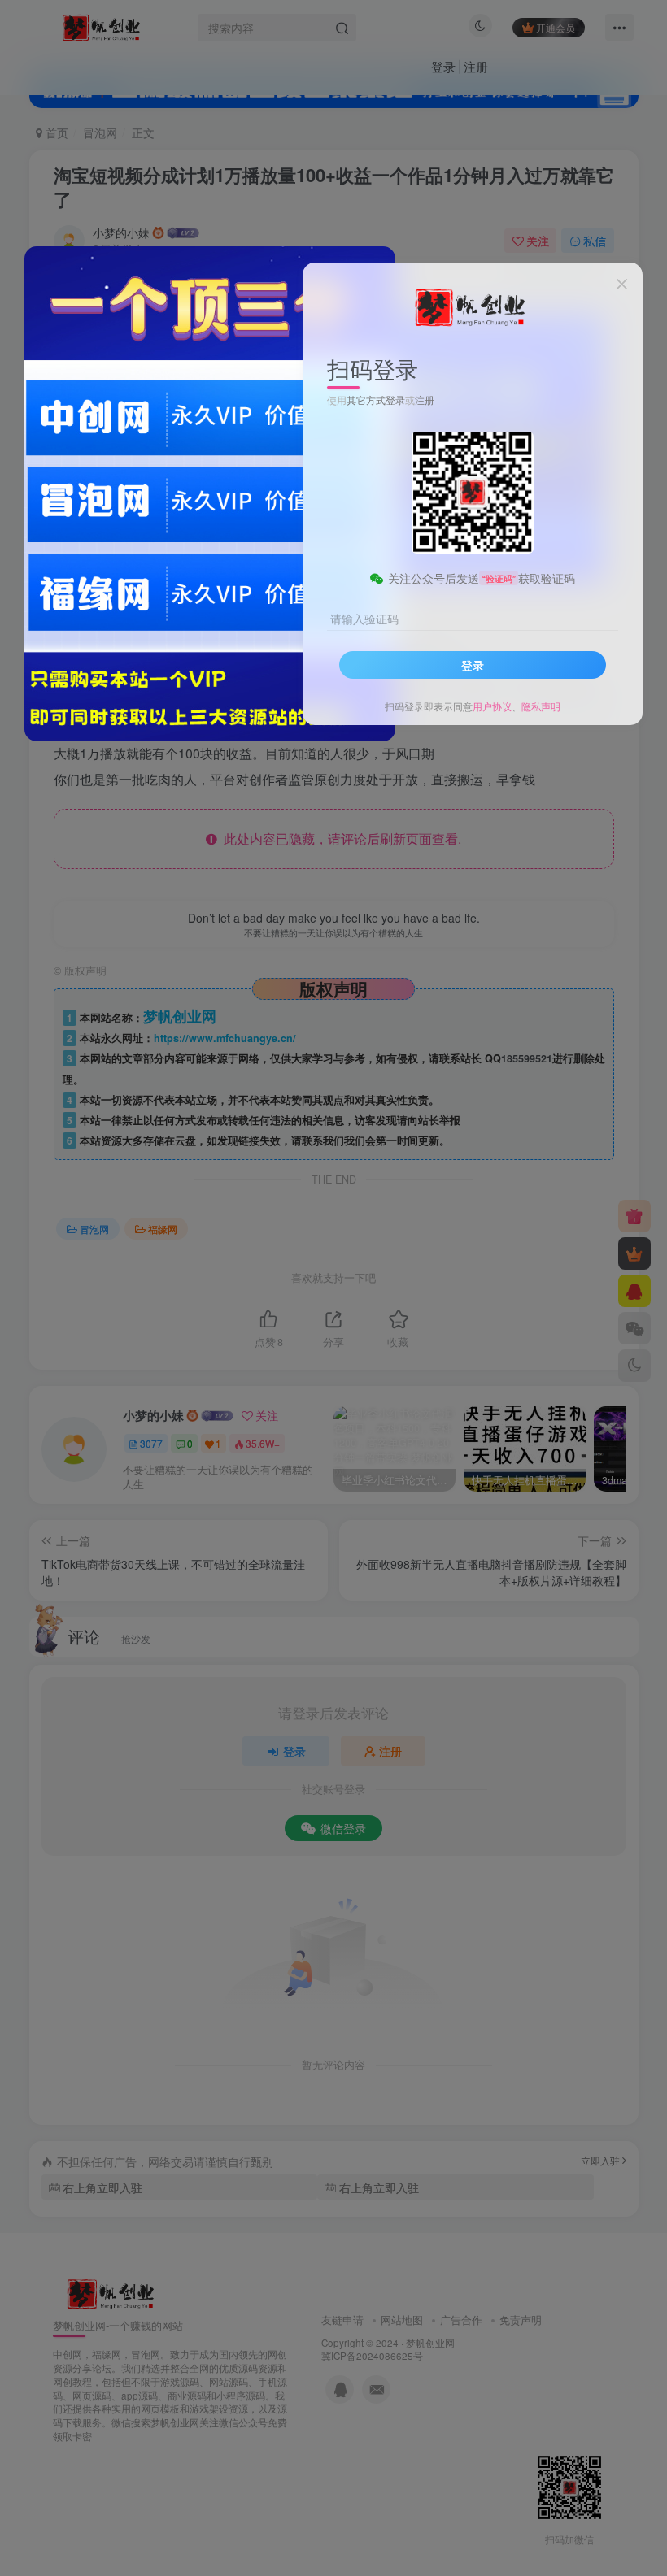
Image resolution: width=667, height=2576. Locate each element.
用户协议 (492, 706)
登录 (473, 665)
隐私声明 (541, 706)
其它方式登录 (376, 400)
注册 (425, 400)
